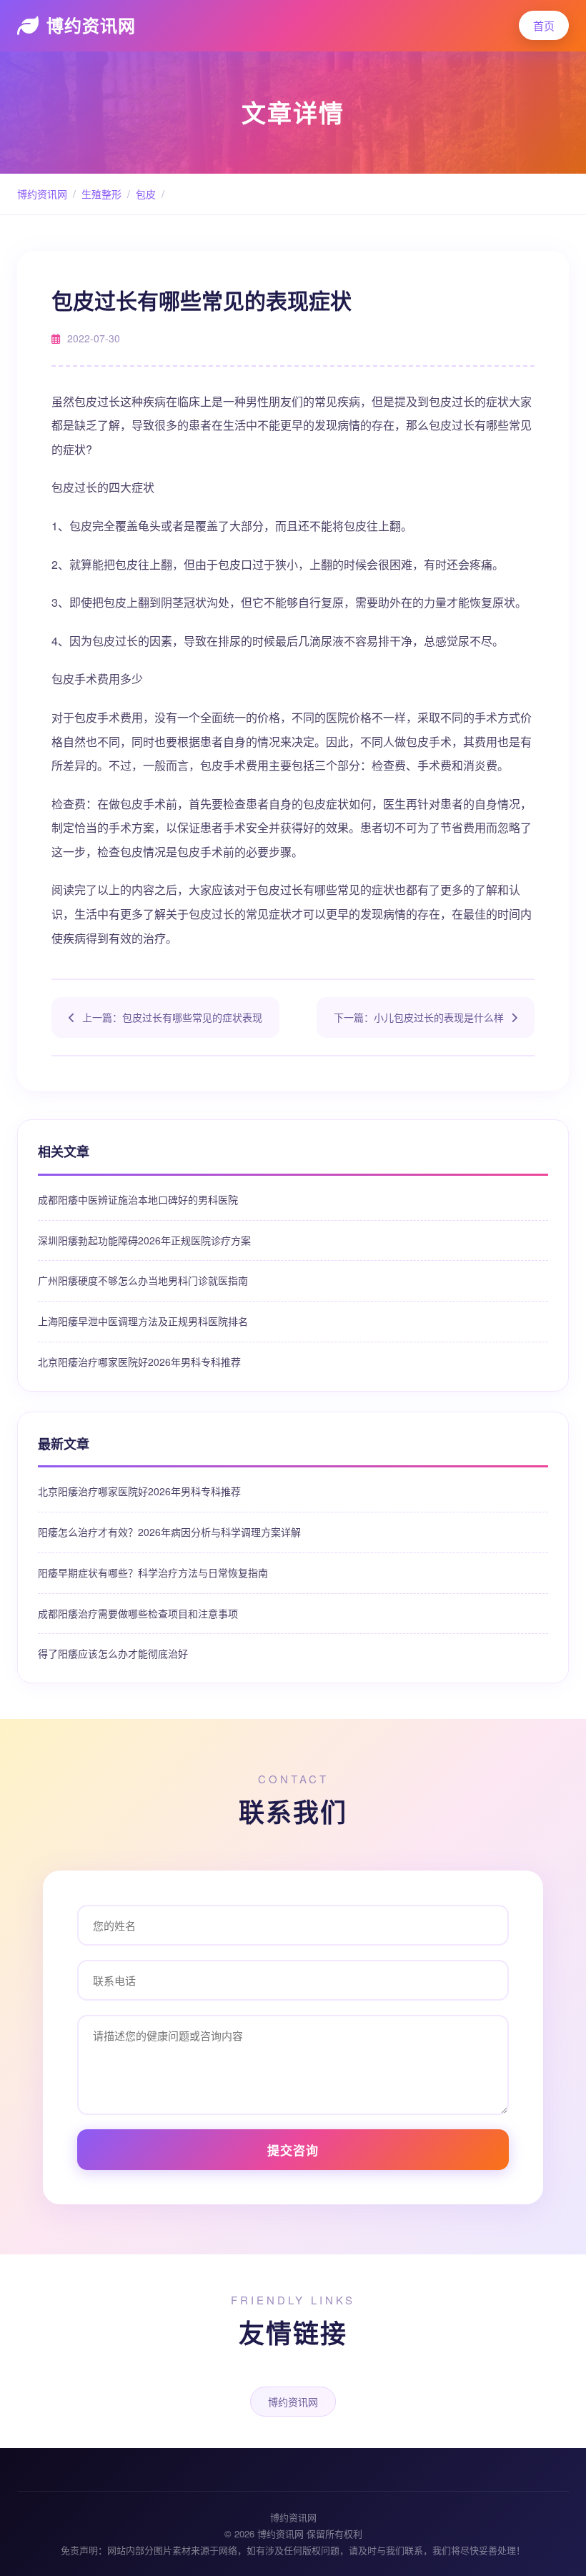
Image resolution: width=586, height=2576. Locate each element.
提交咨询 (293, 2150)
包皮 (146, 194)
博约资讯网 (91, 25)
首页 (544, 25)
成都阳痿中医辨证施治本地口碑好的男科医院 (138, 1199)
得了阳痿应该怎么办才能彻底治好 (113, 1653)
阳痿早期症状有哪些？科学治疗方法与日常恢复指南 (153, 1572)
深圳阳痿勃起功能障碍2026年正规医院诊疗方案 (144, 1240)
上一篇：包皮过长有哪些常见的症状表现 (172, 1017)
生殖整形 (101, 194)
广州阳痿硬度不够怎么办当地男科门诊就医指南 (143, 1280)
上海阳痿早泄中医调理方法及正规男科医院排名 (143, 1321)
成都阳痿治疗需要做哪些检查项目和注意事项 (138, 1613)
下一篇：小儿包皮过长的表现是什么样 (419, 1017)
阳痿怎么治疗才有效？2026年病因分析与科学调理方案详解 (169, 1532)
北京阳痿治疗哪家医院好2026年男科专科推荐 (139, 1362)
